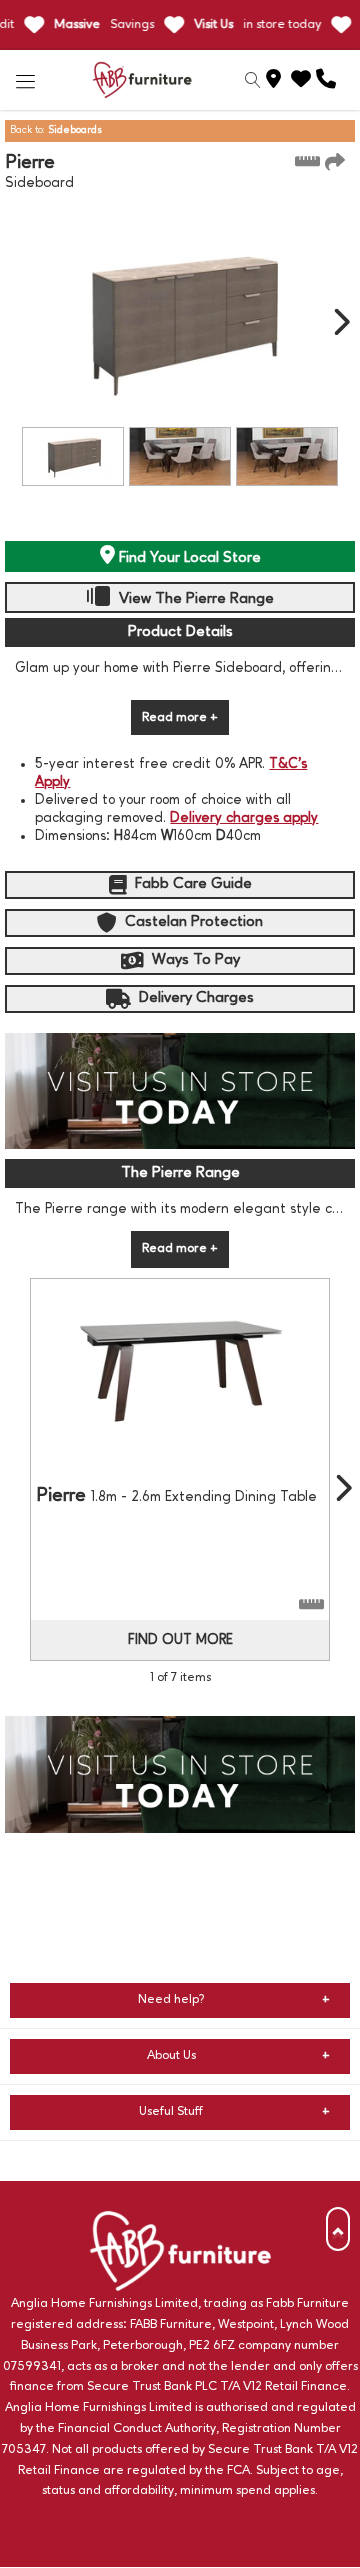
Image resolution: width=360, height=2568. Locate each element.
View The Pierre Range (194, 599)
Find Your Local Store (188, 558)
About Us (171, 2055)
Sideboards (75, 130)
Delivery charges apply (244, 818)
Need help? (171, 1999)
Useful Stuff (171, 2111)
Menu (26, 80)
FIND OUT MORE (180, 1640)
